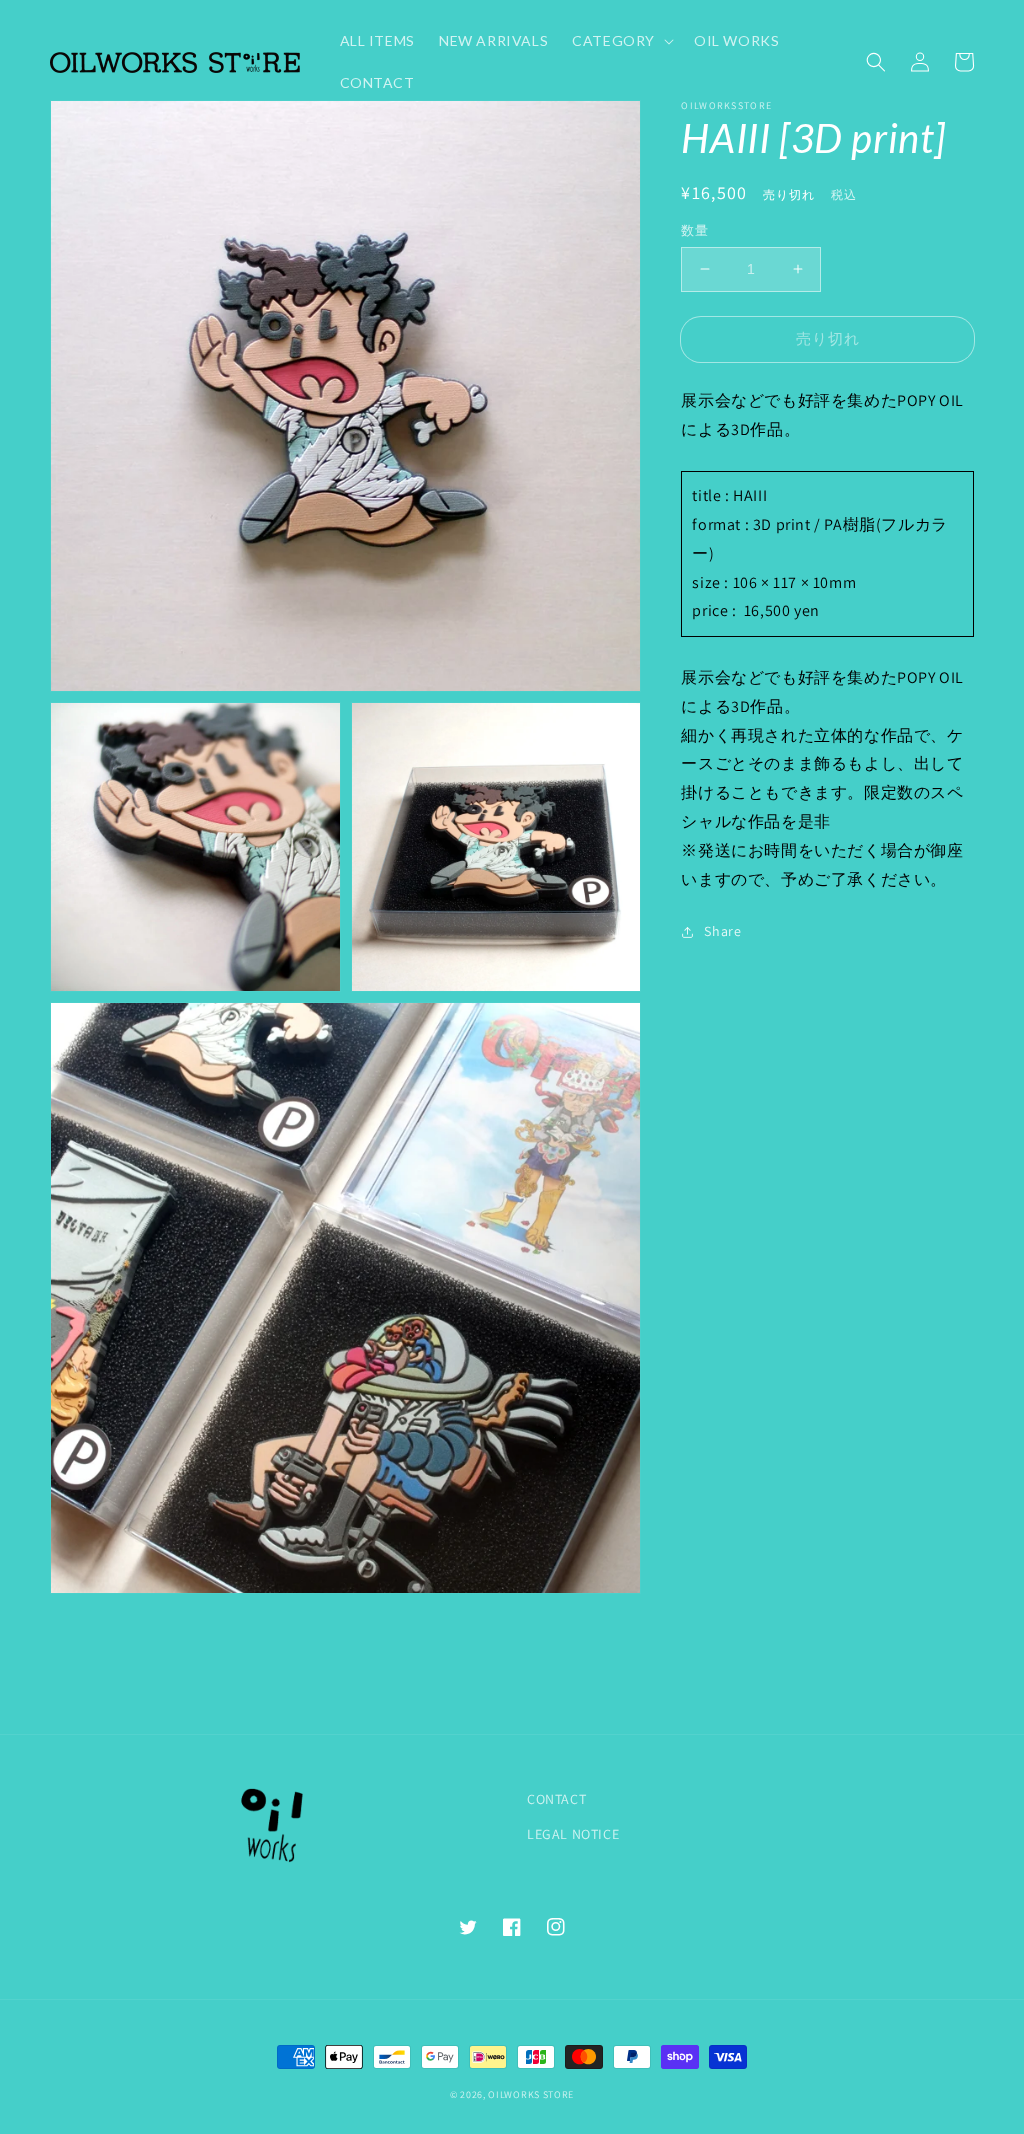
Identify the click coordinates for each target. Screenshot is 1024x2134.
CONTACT (556, 1799)
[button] (876, 62)
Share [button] (722, 931)
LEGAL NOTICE (573, 1834)
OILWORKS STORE (531, 2094)
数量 (694, 230)
